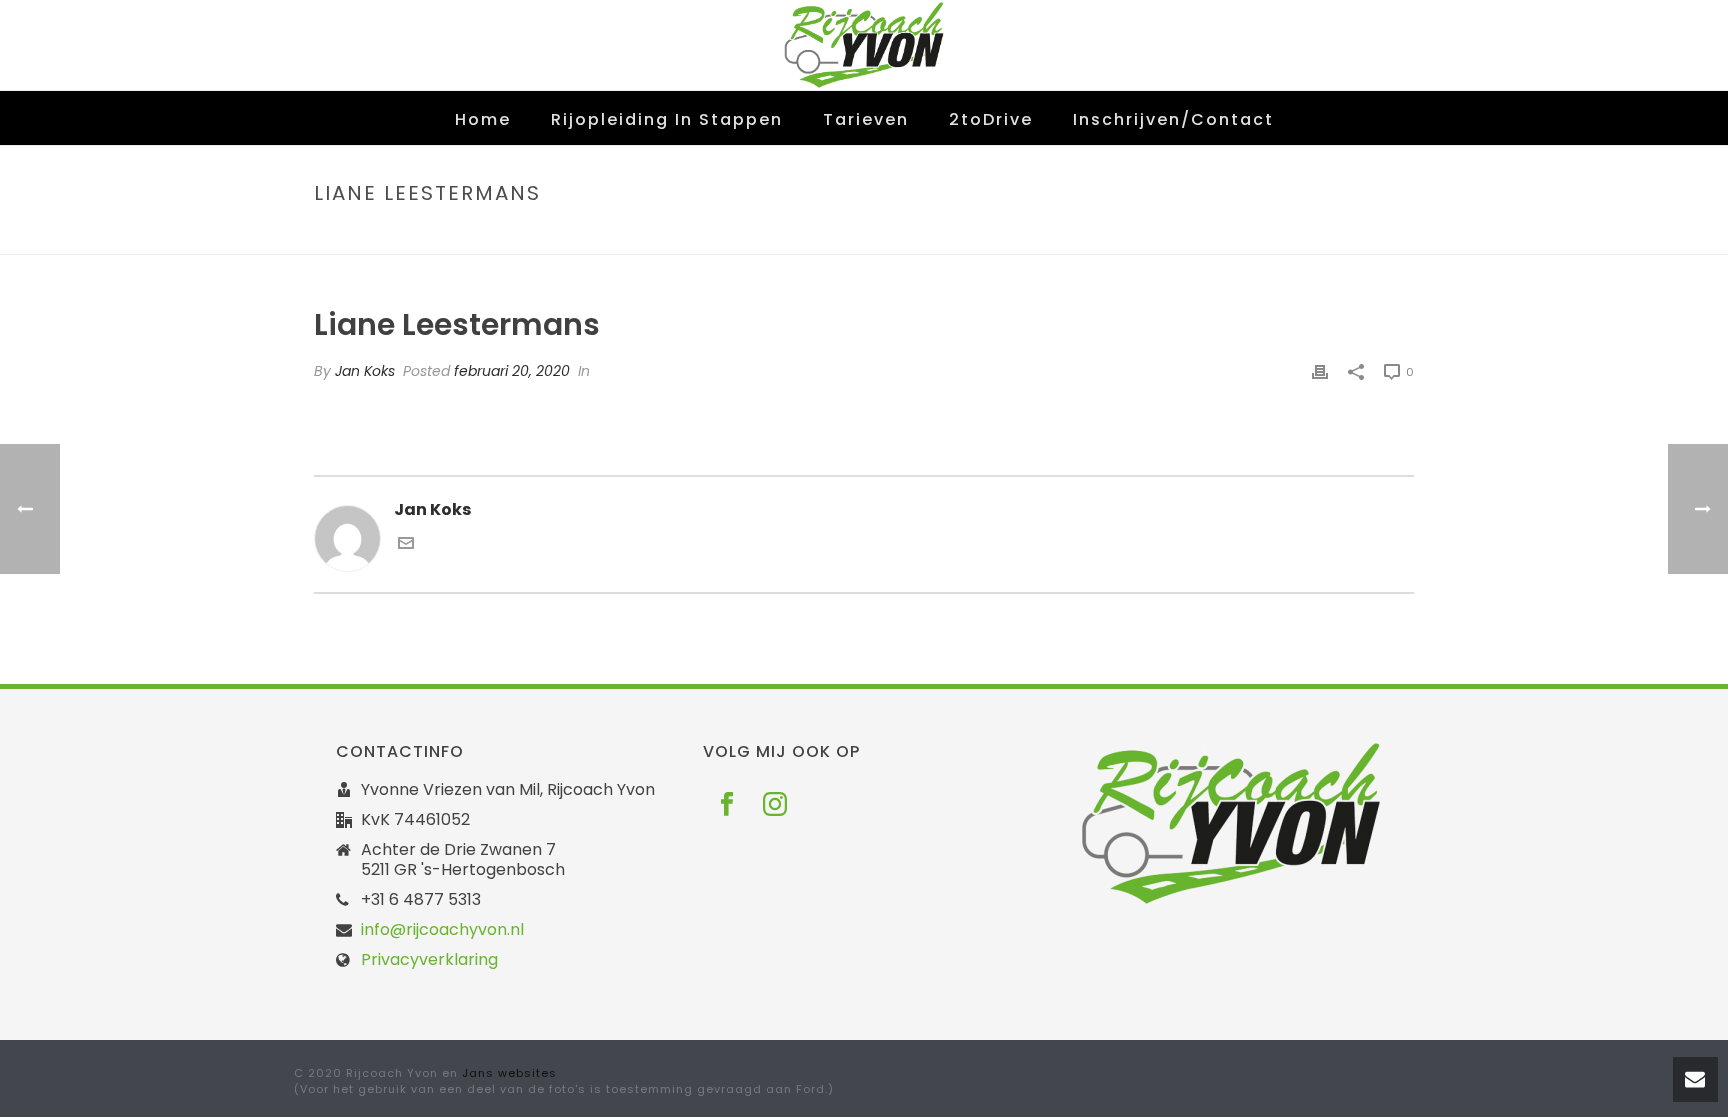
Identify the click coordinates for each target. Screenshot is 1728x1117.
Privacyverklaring (429, 960)
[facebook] (727, 805)
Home (483, 119)
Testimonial (1224, 235)
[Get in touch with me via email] (406, 545)
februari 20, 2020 (512, 371)
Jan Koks (365, 371)
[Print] (1320, 371)
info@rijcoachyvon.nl (442, 930)
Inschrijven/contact (1173, 119)
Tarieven (866, 119)
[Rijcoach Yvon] (864, 45)
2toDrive (991, 119)
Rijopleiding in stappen (667, 119)
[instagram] (775, 805)
